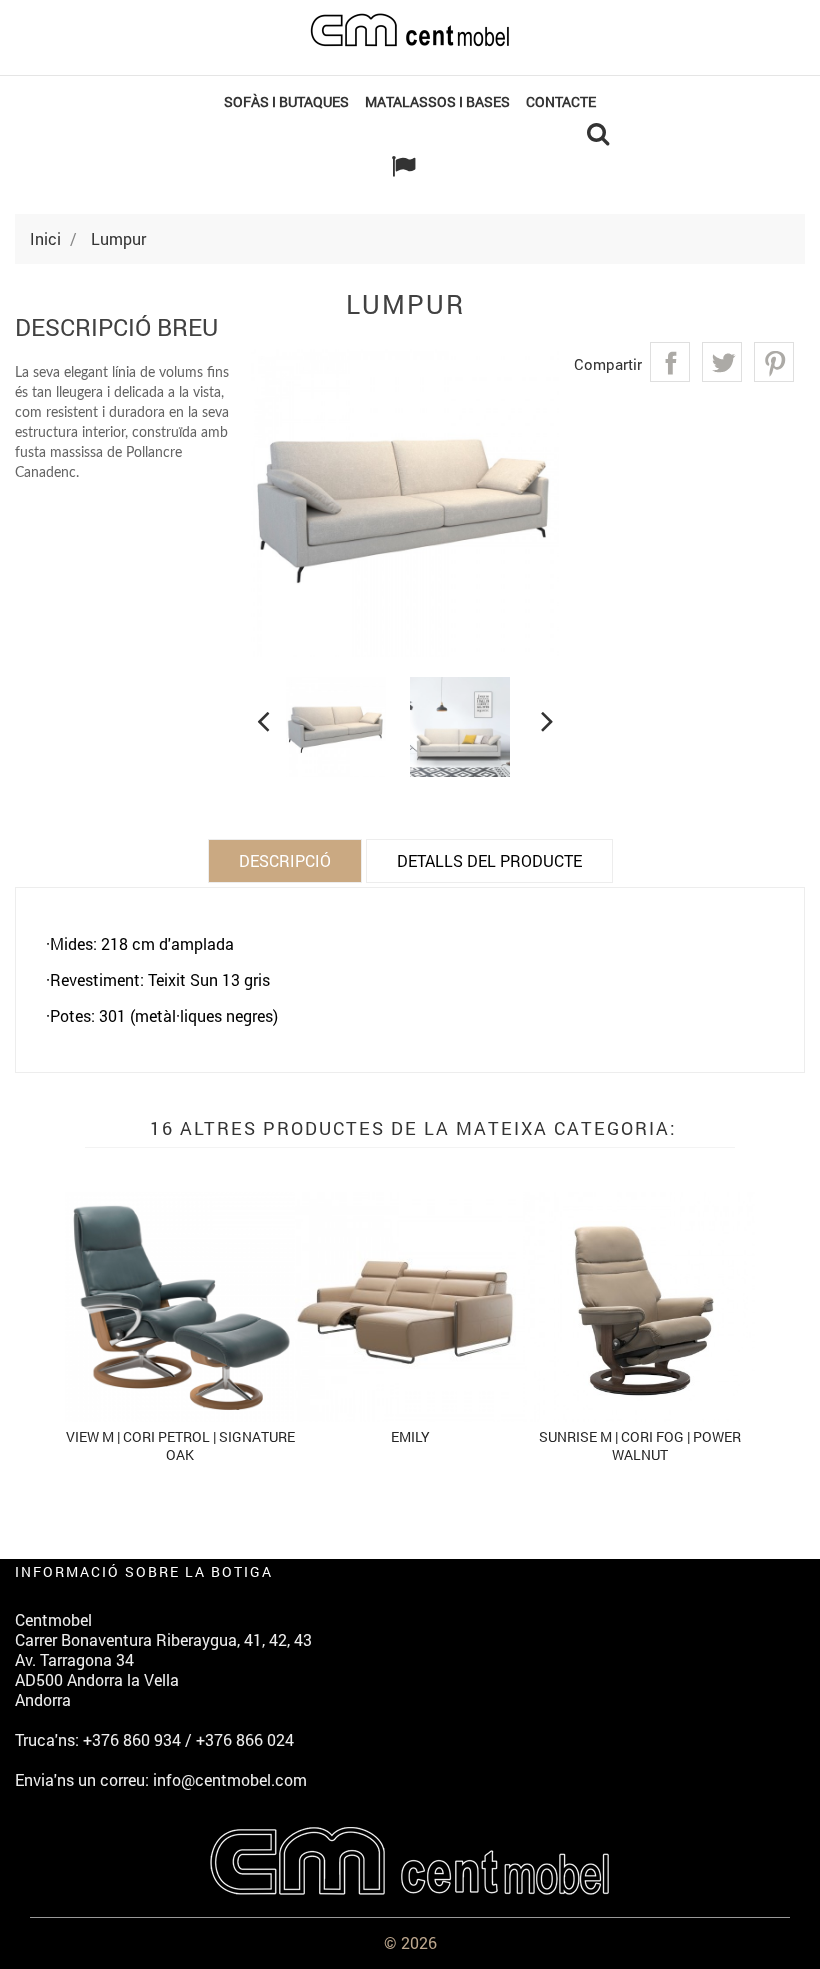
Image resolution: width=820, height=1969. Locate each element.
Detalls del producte (489, 860)
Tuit (722, 362)
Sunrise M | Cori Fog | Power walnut (640, 1445)
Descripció (285, 860)
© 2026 (410, 1942)
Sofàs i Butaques (286, 101)
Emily (410, 1436)
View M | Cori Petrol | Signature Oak (180, 1445)
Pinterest (774, 362)
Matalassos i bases (437, 101)
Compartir (670, 362)
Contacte (561, 101)
